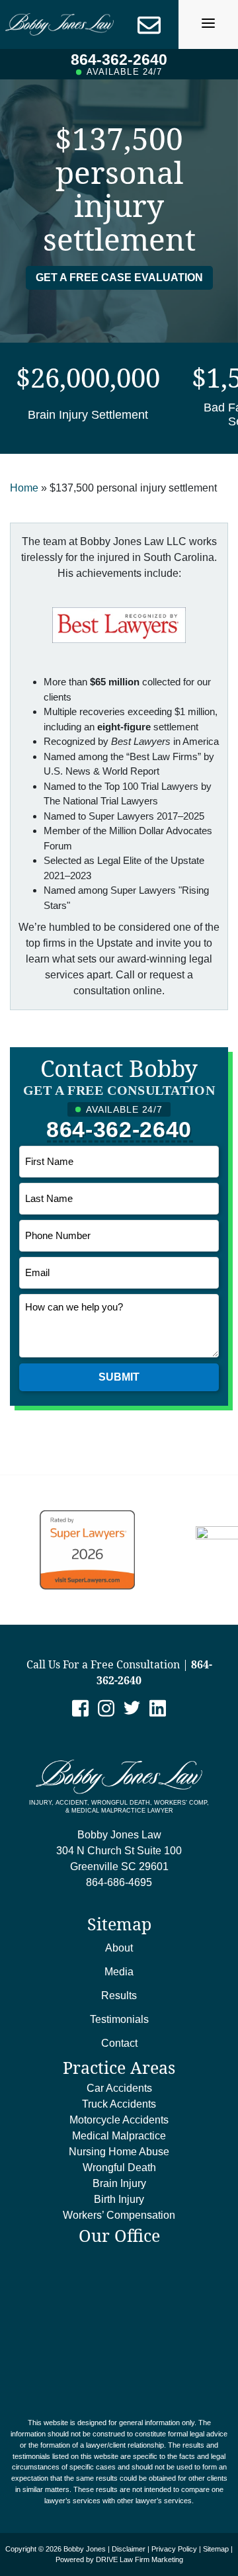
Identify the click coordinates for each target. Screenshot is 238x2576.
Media (119, 1972)
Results (119, 1996)
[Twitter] (132, 1707)
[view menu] (208, 23)
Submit (119, 1377)
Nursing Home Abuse (119, 2152)
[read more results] (88, 398)
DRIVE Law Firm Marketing (139, 2559)
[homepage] (59, 24)
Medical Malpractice (119, 2136)
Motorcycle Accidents (119, 2120)
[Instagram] (106, 1707)
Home (24, 488)
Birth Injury (119, 2199)
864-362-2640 (119, 60)
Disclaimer (129, 2549)
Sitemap (216, 2549)
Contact (119, 2043)
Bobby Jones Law (119, 1851)
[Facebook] (80, 1707)
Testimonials (119, 2019)
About (119, 1948)
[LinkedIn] (158, 1707)
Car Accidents (119, 2088)
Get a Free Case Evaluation (119, 278)
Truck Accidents (119, 2104)
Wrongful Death (119, 2168)
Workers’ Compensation (119, 2215)
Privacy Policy (174, 2549)
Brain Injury (119, 2183)
